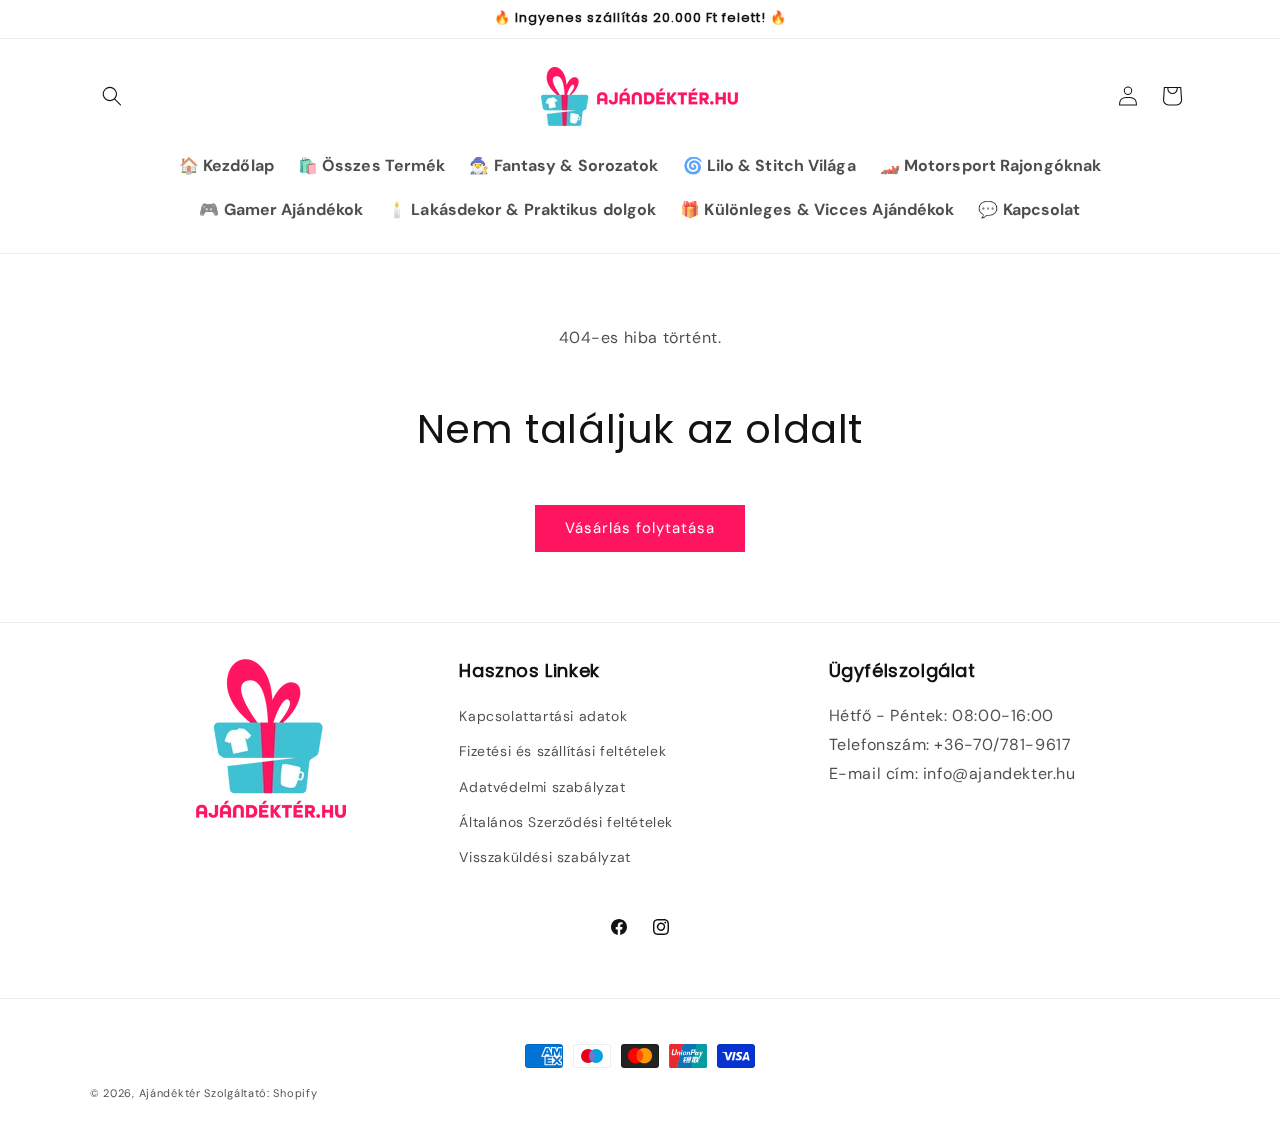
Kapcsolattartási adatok (543, 717)
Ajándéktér (170, 1093)
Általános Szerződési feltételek (566, 822)
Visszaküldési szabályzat (544, 857)
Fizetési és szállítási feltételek (562, 752)
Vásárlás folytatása (640, 528)
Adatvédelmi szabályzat (542, 787)
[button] (112, 96)
